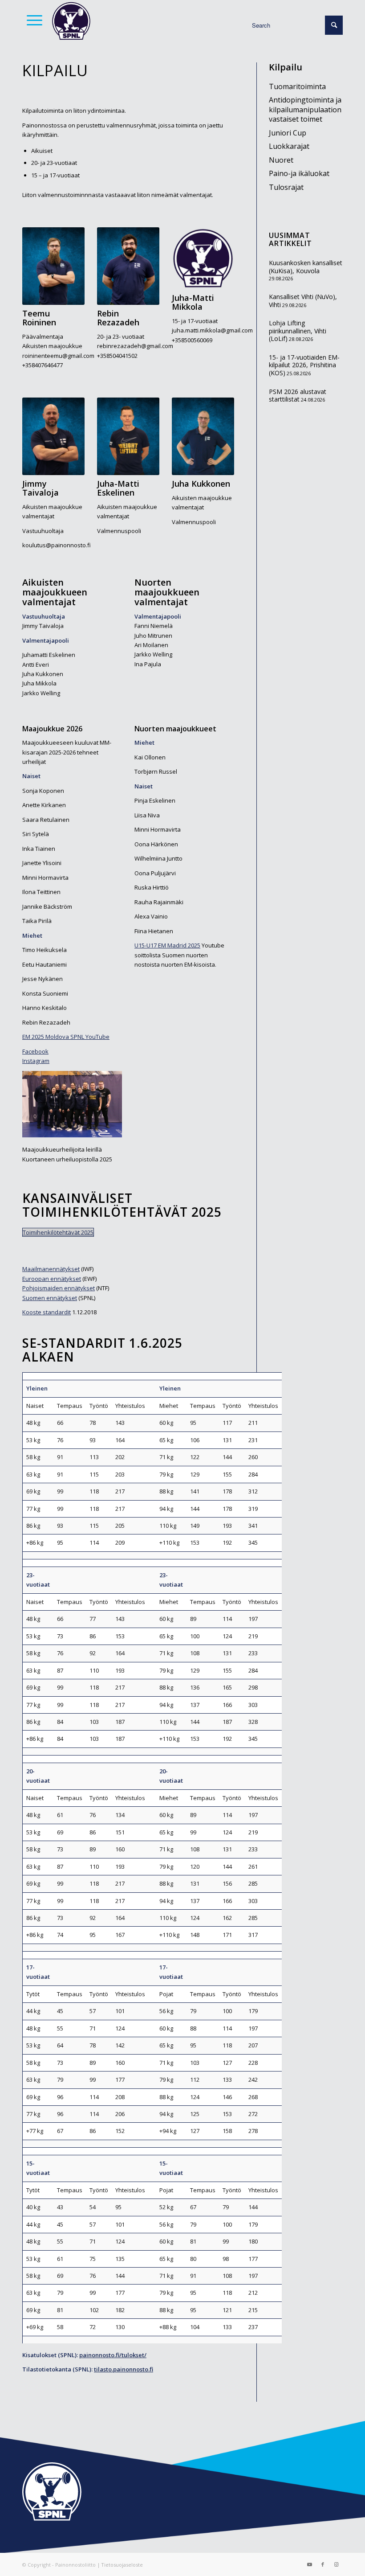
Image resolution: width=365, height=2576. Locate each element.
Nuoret (281, 160)
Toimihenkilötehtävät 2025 (58, 1232)
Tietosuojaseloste (122, 2565)
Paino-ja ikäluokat (299, 173)
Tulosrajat (286, 187)
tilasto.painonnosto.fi (124, 2369)
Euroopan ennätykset (52, 1279)
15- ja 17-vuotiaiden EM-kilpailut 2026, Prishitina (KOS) (304, 365)
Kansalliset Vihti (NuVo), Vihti (303, 301)
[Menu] (32, 20)
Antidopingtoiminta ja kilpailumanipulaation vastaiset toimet (305, 109)
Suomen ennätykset (50, 1298)
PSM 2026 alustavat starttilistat (298, 396)
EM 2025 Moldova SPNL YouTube (66, 1037)
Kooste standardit (47, 1312)
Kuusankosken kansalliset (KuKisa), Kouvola (306, 267)
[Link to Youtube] (309, 2564)
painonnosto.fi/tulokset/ (113, 2355)
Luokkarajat (289, 146)
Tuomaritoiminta (297, 86)
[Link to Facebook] (323, 2564)
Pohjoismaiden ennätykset (59, 1288)
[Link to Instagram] (336, 2564)
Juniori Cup (288, 133)
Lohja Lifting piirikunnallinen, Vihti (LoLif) (298, 331)
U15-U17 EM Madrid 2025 (167, 945)
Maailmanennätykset (51, 1269)
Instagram (36, 1061)
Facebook (35, 1051)
